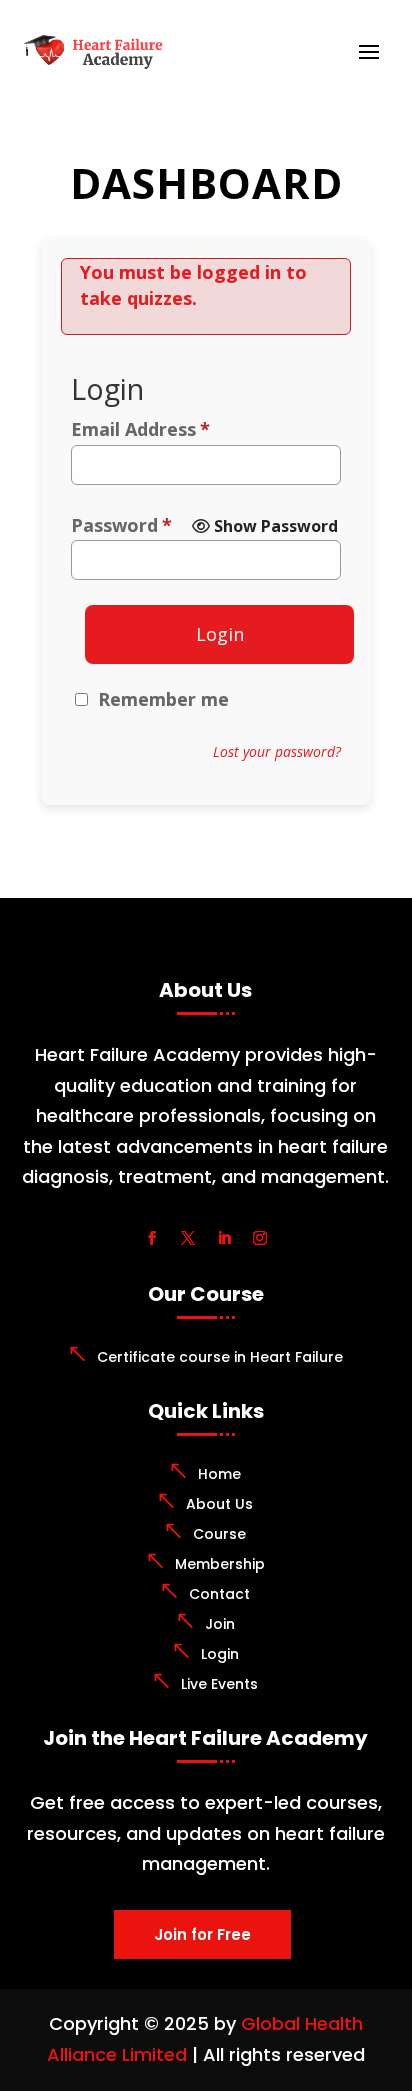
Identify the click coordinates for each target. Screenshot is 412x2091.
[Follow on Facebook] (152, 1238)
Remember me (163, 699)
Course (219, 1534)
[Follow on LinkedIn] (224, 1238)
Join (220, 1624)
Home (219, 1474)
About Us (219, 1504)
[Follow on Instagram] (260, 1238)
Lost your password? (277, 751)
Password (121, 525)
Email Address (140, 429)
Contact (219, 1594)
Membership (220, 1564)
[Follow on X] (188, 1238)
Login (220, 634)
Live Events (219, 1684)
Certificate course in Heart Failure (220, 1357)
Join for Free (202, 1934)
